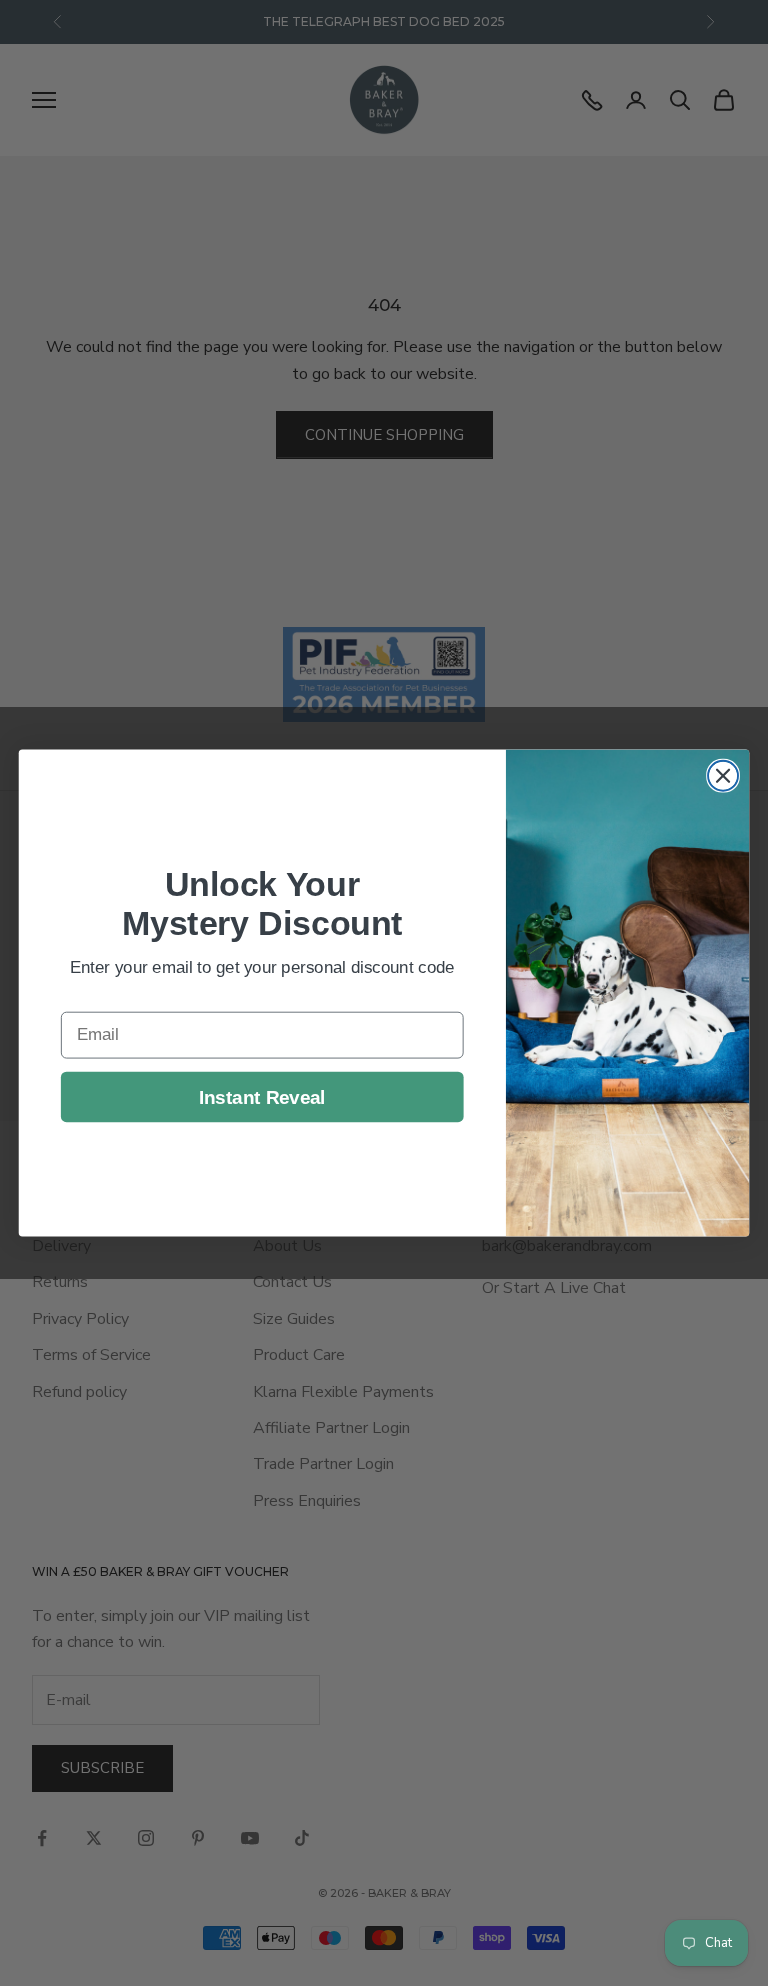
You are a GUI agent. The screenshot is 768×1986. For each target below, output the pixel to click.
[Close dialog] (723, 776)
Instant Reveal (262, 1096)
